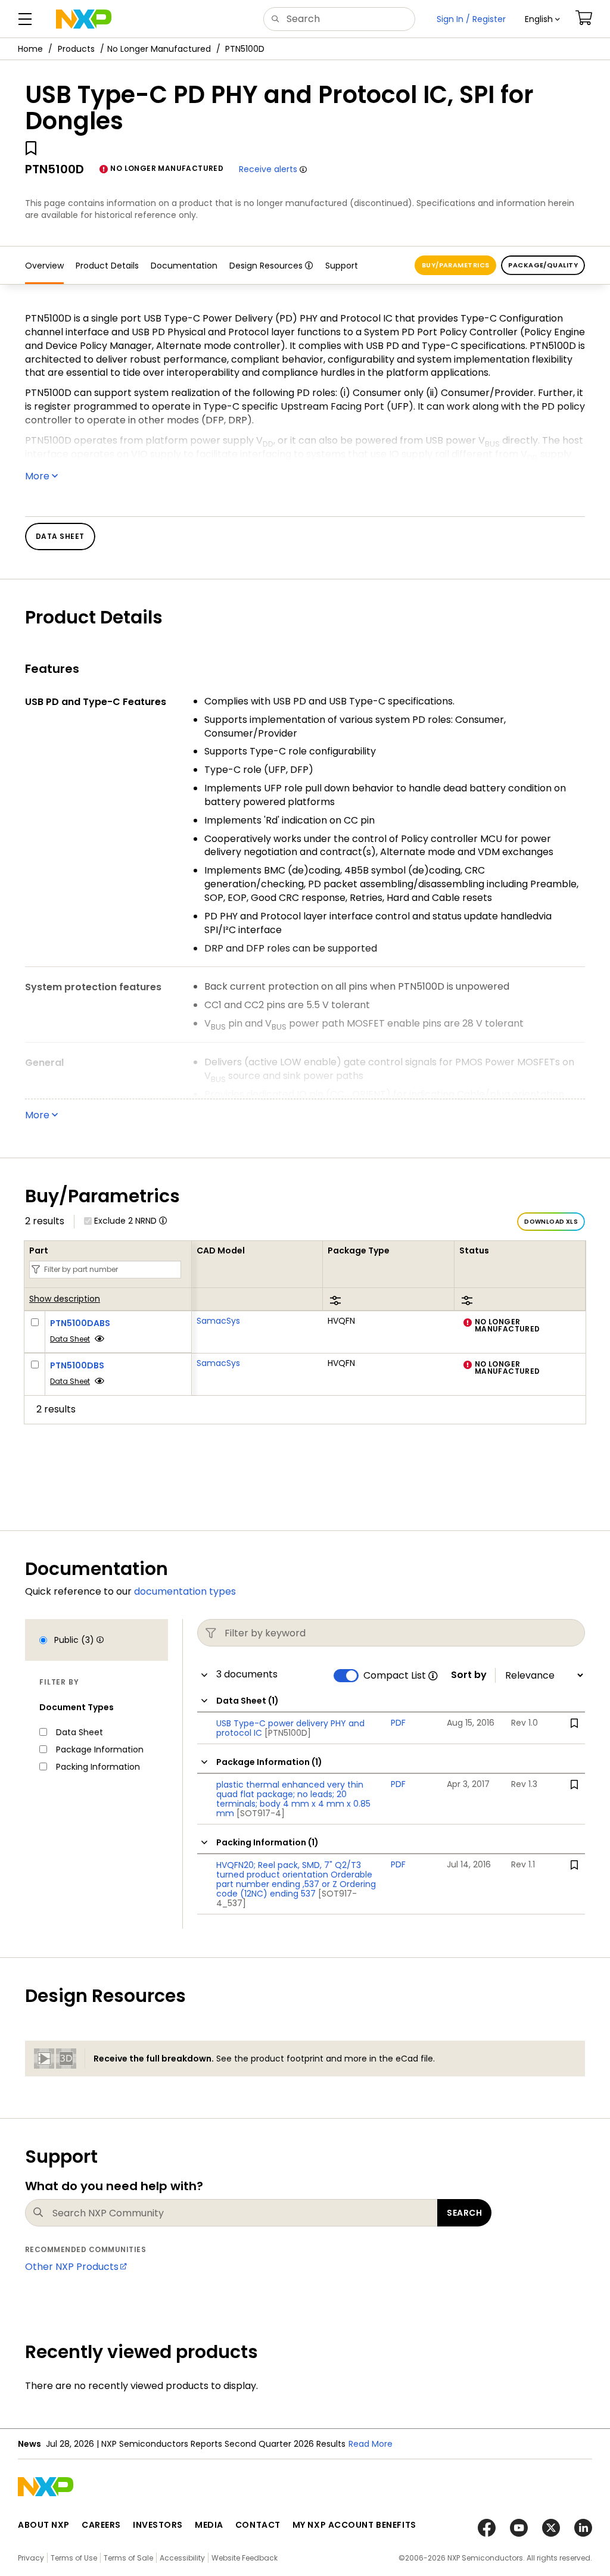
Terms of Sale (128, 2558)
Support (342, 266)
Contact (258, 2525)
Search (464, 2213)
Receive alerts (268, 169)
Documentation (184, 266)
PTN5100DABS (80, 1323)
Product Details (107, 266)
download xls (551, 1222)
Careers (101, 2525)
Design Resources (266, 266)
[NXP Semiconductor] (84, 19)
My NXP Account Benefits (354, 2525)
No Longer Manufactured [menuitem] (159, 49)
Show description (65, 1299)
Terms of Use (74, 2558)
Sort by (469, 1675)
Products (76, 49)
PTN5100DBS (77, 1365)
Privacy (31, 2558)
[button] (542, 19)
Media (209, 2525)
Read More (371, 2444)
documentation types (185, 1591)
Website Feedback (245, 2558)
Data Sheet (70, 1339)
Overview (44, 266)
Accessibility (182, 2558)
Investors (158, 2525)
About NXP (44, 2525)
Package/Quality (543, 265)
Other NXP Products (72, 2267)
